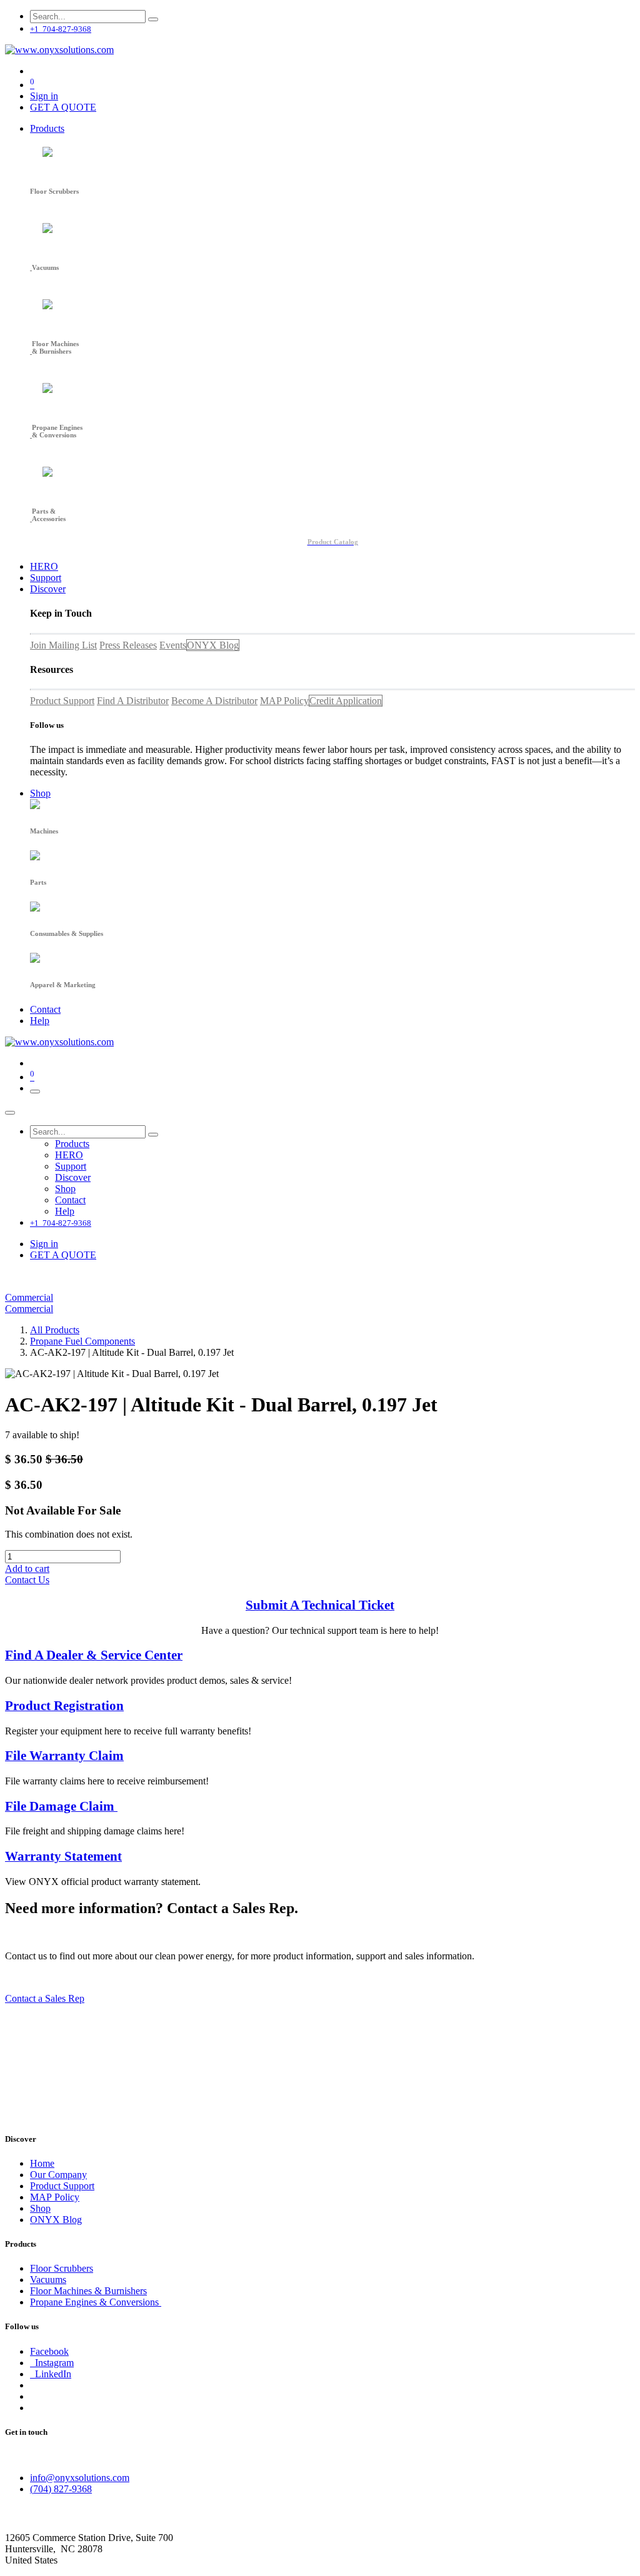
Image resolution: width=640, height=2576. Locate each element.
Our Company (58, 2175)
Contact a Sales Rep (45, 1998)
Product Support (62, 701)
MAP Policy (284, 701)
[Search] (153, 19)
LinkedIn (51, 2374)
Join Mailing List (63, 645)
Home (42, 2163)
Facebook (49, 2351)
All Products (55, 1330)
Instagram (52, 2363)
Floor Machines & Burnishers (88, 2291)
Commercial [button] (29, 1297)
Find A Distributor (133, 701)
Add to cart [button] (27, 1569)
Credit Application (346, 701)
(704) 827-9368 (61, 2489)
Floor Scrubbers (62, 2268)
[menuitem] (47, 128)
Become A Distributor (214, 701)
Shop (40, 2208)
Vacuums (48, 2280)
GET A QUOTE (63, 107)
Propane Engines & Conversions (96, 2302)
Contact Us (27, 1580)
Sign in (44, 96)
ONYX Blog (213, 645)
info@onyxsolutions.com (80, 2478)
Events (173, 645)
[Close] (10, 1113)
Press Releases (128, 645)
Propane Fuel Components (82, 1341)
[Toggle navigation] (35, 1092)
